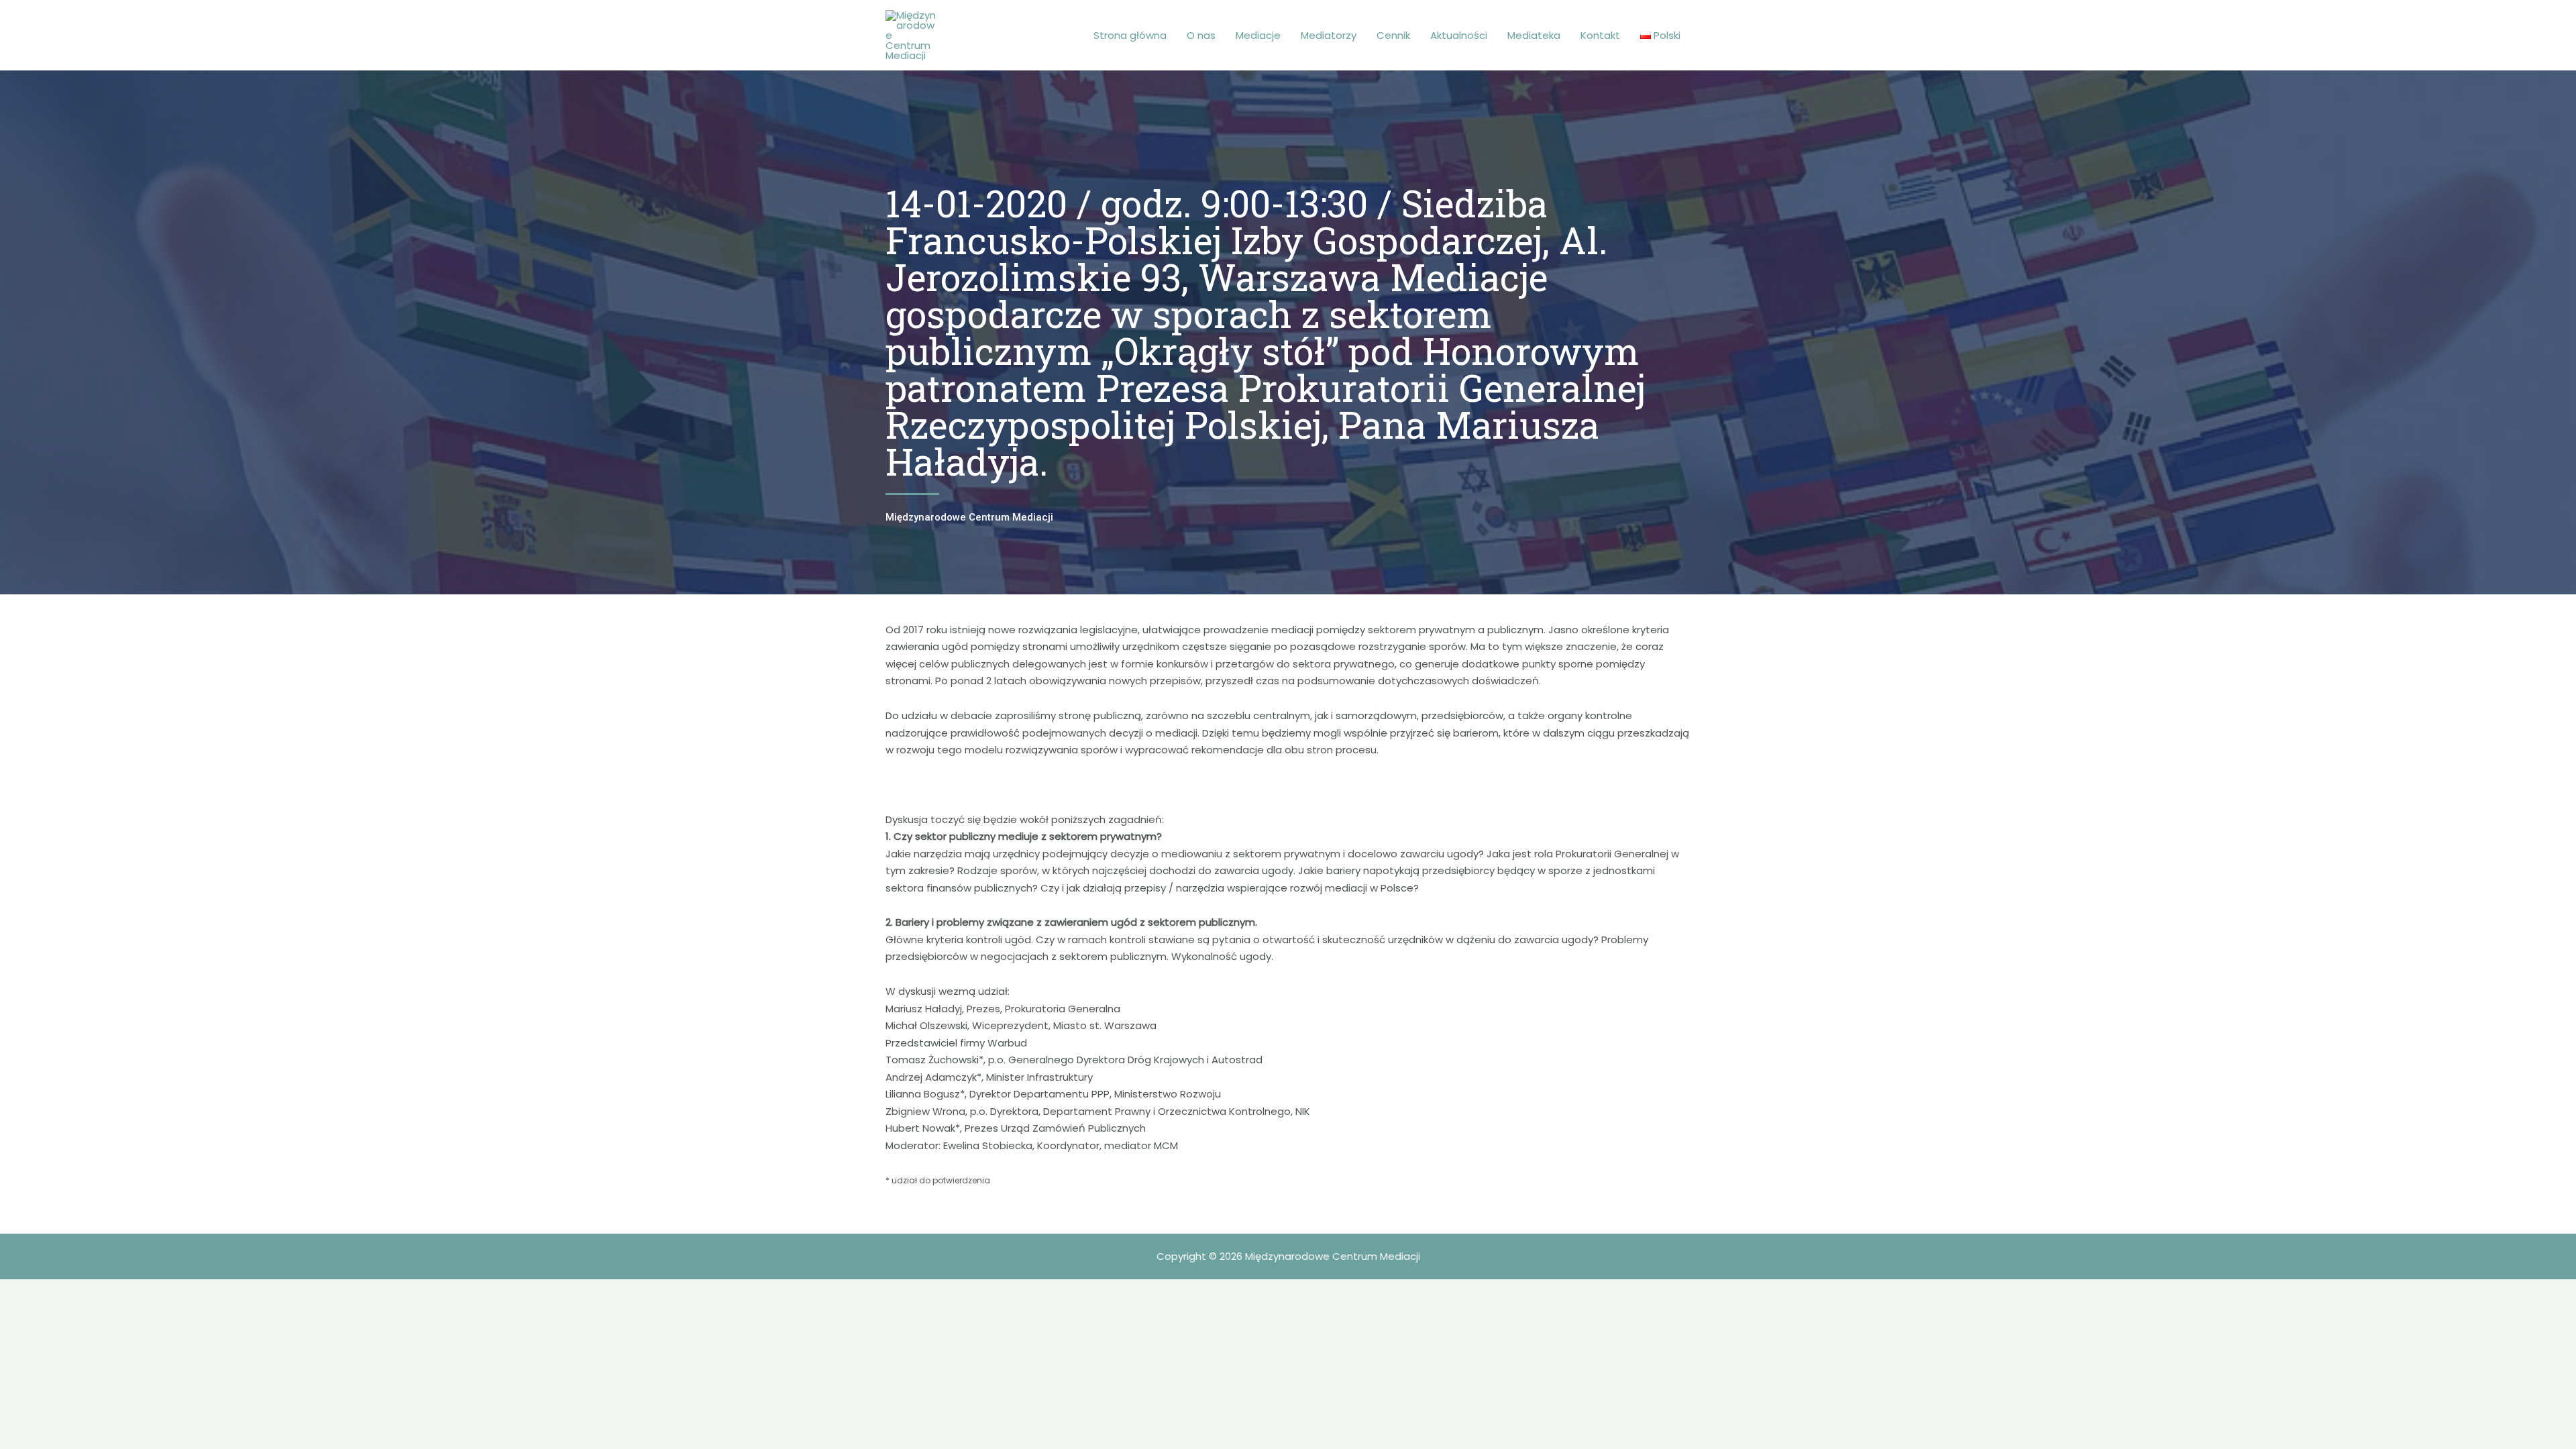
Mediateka (1534, 35)
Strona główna (1130, 35)
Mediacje (1258, 35)
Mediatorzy (1329, 35)
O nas (1201, 35)
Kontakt (1600, 35)
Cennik (1393, 35)
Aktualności (1459, 35)
